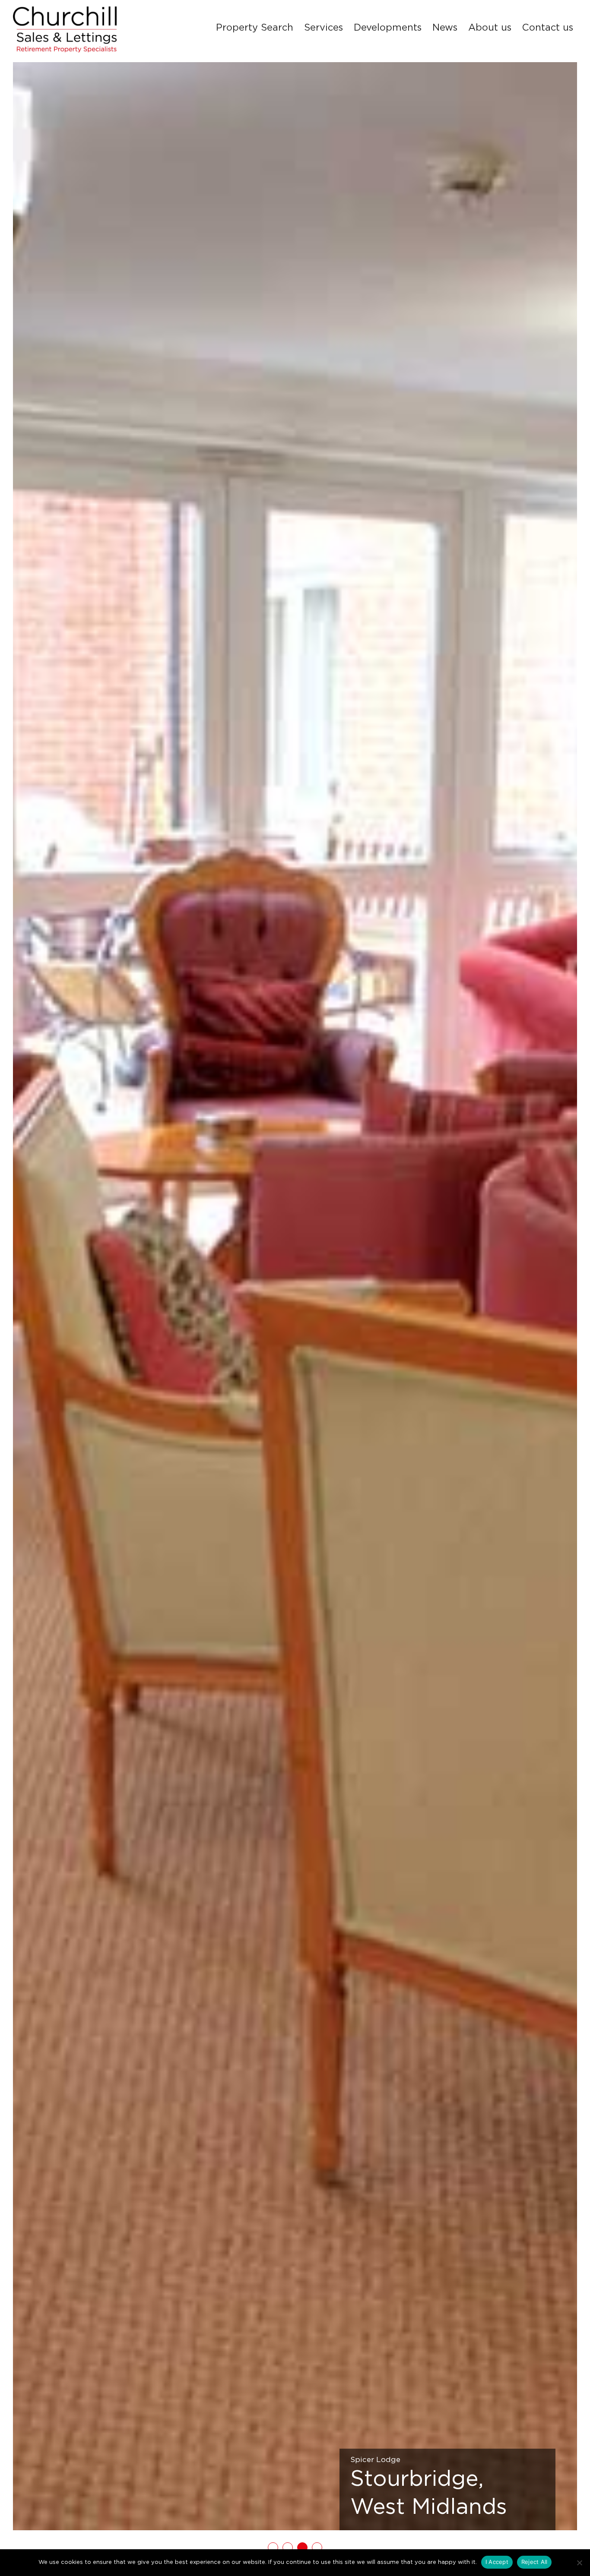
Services (324, 28)
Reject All (534, 2562)
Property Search (255, 28)
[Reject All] (579, 2563)
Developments (388, 28)
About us (490, 28)
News (445, 28)
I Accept (497, 2562)
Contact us (548, 28)
